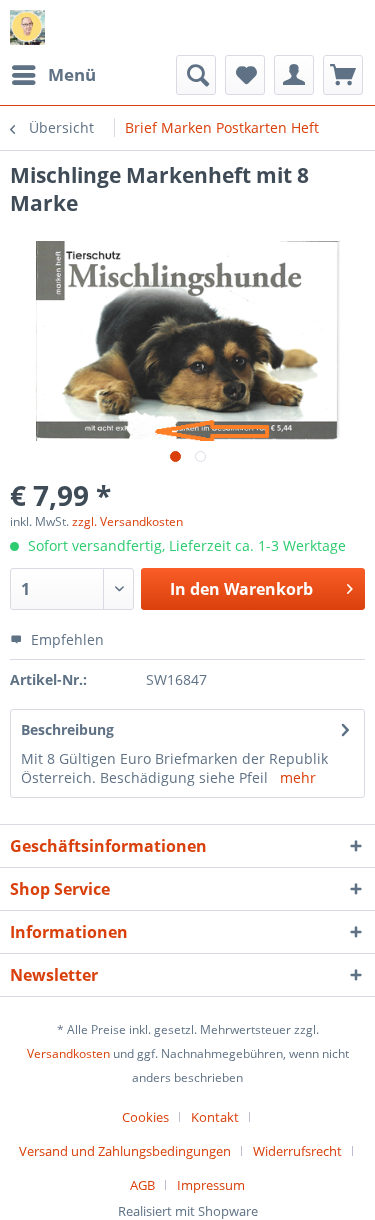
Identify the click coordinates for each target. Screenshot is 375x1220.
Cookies (145, 1117)
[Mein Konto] (294, 75)
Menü (72, 74)
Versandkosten (68, 1053)
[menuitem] (53, 75)
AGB (142, 1185)
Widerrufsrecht (297, 1151)
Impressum (211, 1185)
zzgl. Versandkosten (127, 521)
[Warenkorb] (343, 75)
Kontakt (215, 1117)
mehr (298, 777)
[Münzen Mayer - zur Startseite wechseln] (27, 27)
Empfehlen (65, 639)
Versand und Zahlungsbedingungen (125, 1151)
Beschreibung (67, 729)
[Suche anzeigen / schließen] (196, 75)
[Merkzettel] (245, 75)
